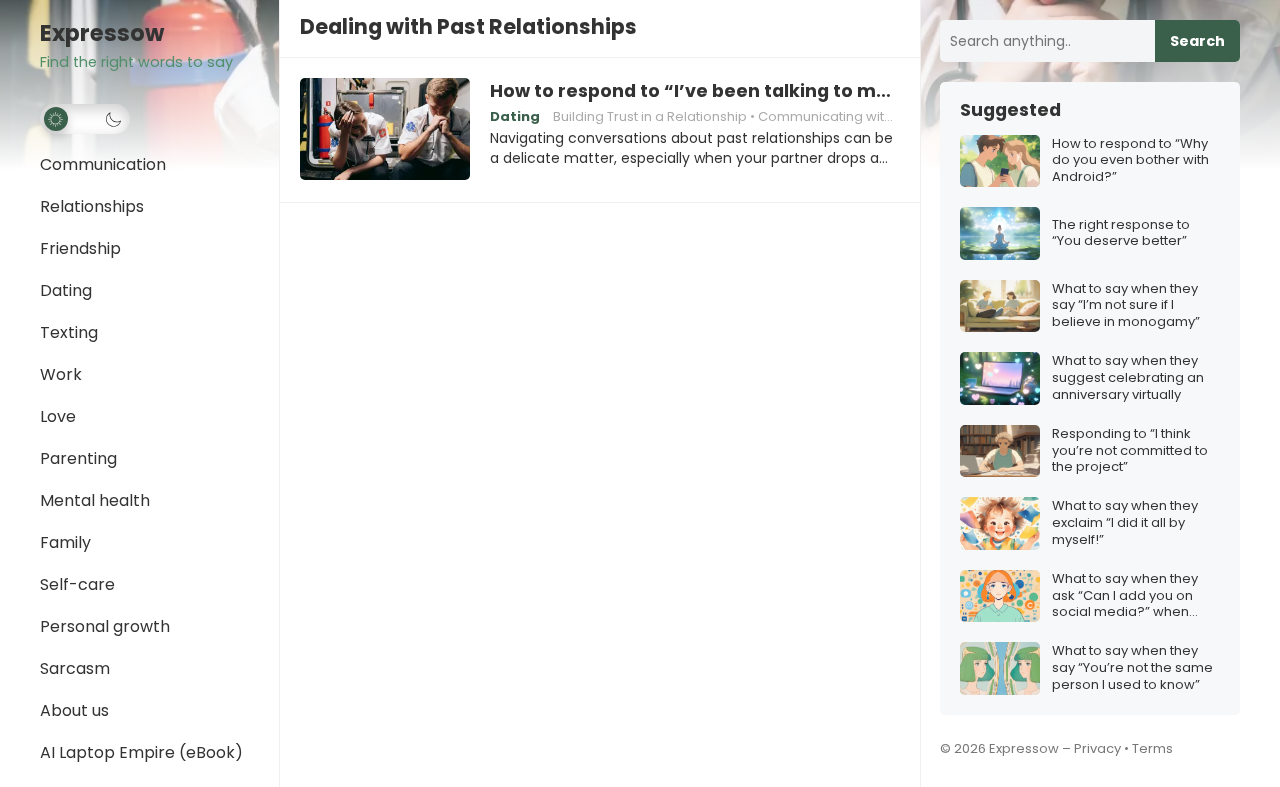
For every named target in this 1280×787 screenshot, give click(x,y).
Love (58, 416)
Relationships (92, 206)
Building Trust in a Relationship (650, 116)
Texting (69, 332)
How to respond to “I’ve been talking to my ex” (695, 91)
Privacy (1097, 748)
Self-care (77, 584)
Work (61, 374)
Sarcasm (75, 668)
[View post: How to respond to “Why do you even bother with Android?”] (1000, 161)
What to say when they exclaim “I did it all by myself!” (1125, 523)
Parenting (78, 458)
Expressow (102, 33)
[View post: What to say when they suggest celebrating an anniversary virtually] (1000, 378)
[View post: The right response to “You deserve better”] (1000, 233)
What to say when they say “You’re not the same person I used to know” (1132, 668)
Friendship (80, 248)
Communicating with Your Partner (866, 116)
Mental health (95, 500)
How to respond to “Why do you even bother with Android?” (1130, 161)
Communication (103, 164)
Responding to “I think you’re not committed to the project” (1130, 451)
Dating (66, 290)
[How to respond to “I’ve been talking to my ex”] (385, 130)
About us (74, 710)
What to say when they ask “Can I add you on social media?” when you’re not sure (1125, 596)
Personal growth (105, 626)
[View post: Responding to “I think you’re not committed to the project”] (1000, 451)
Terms (1152, 748)
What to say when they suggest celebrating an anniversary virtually (1128, 378)
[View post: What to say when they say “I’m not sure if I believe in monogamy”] (1000, 306)
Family (65, 542)
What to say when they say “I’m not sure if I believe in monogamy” (1126, 306)
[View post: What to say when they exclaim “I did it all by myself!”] (1000, 523)
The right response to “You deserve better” (1121, 234)
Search (1197, 41)
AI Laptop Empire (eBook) (141, 752)
